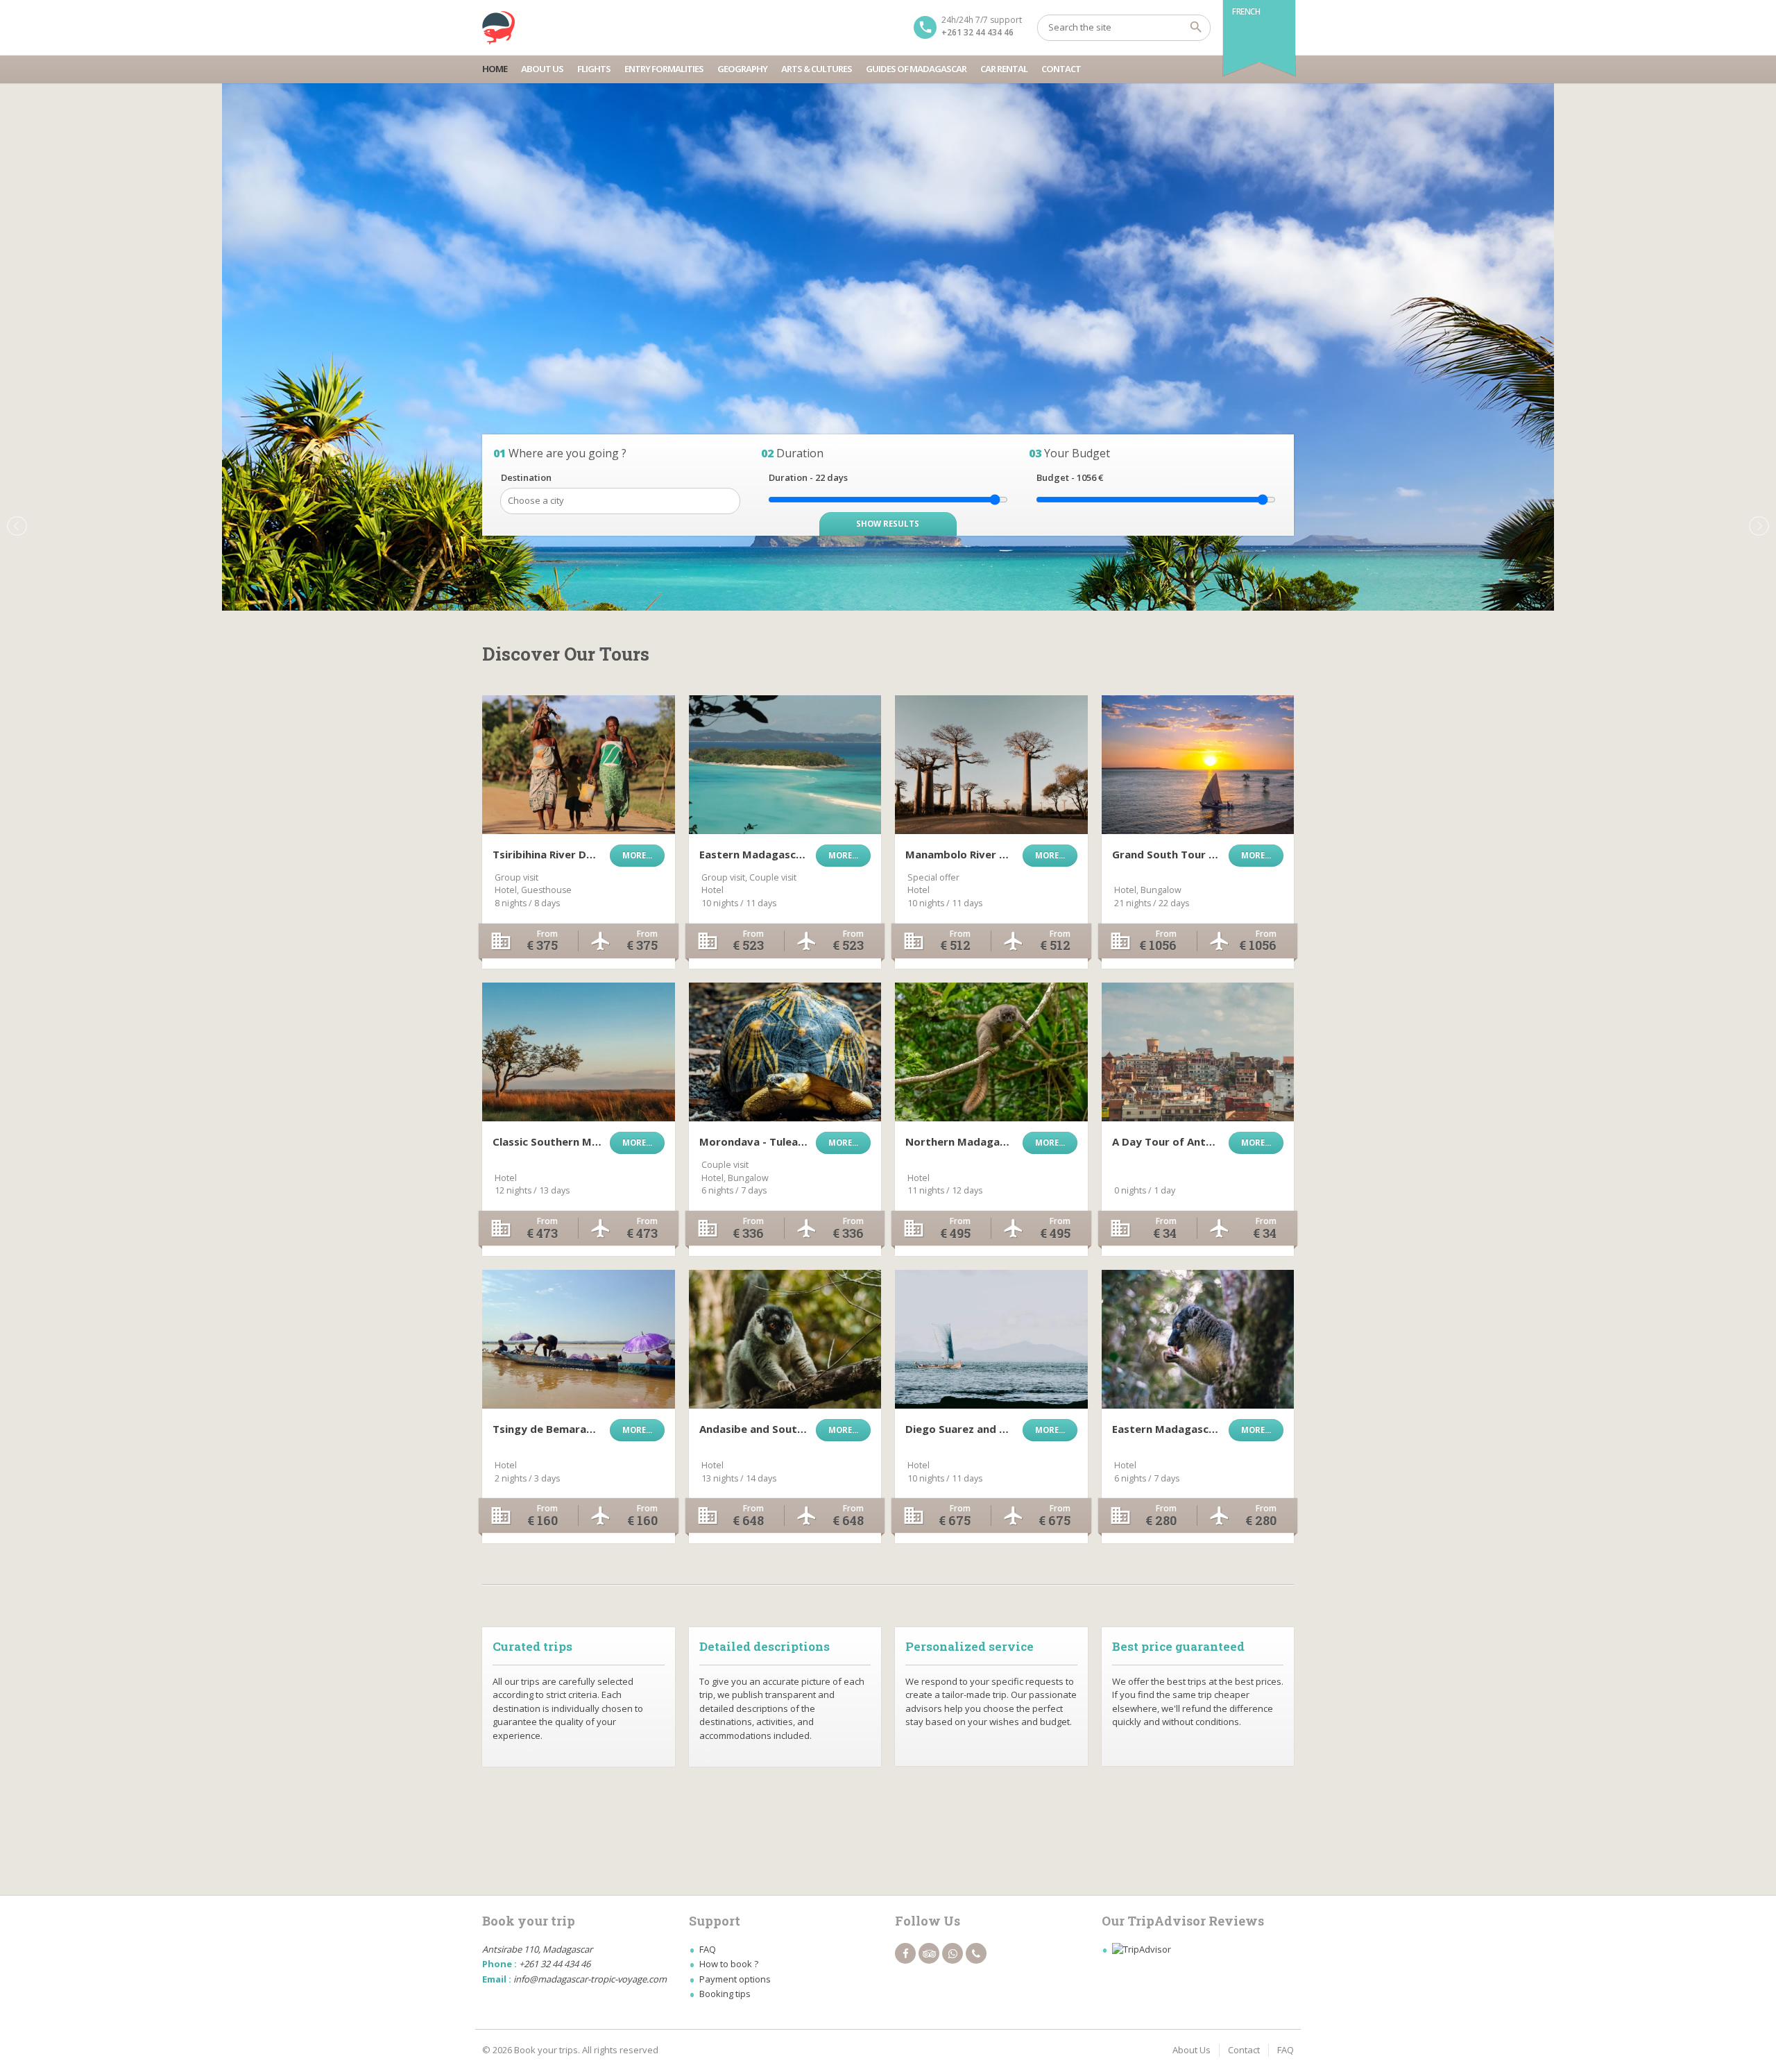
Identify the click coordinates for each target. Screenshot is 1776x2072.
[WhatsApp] (953, 1953)
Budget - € (1070, 477)
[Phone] (976, 1953)
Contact (1061, 69)
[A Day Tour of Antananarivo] (1198, 1052)
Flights (594, 69)
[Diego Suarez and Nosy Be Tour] (991, 1339)
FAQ (708, 1949)
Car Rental (1004, 69)
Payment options (735, 1979)
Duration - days (808, 477)
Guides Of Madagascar (916, 69)
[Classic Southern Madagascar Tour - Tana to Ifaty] (579, 1052)
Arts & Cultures (817, 69)
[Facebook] (905, 1953)
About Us (542, 69)
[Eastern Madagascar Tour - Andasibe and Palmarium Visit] (1198, 1339)
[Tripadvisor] (929, 1953)
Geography (742, 69)
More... (637, 855)
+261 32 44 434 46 (977, 32)
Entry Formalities (664, 69)
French (1246, 11)
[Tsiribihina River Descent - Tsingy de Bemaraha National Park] (579, 765)
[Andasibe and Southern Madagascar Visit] (785, 1339)
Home (495, 69)
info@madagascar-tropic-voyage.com (590, 1979)
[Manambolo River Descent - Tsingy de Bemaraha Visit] (991, 765)
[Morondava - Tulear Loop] (785, 1052)
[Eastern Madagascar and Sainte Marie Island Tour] (785, 765)
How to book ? (729, 1964)
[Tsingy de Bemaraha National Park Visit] (579, 1339)
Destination (526, 477)
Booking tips (725, 1994)
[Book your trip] (499, 28)
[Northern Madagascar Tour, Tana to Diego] (991, 1052)
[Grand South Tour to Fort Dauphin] (1198, 765)
